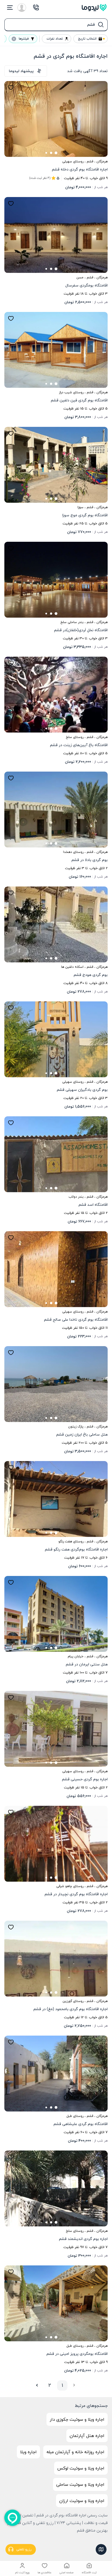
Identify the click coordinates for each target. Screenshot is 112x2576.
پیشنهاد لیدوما (21, 71)
